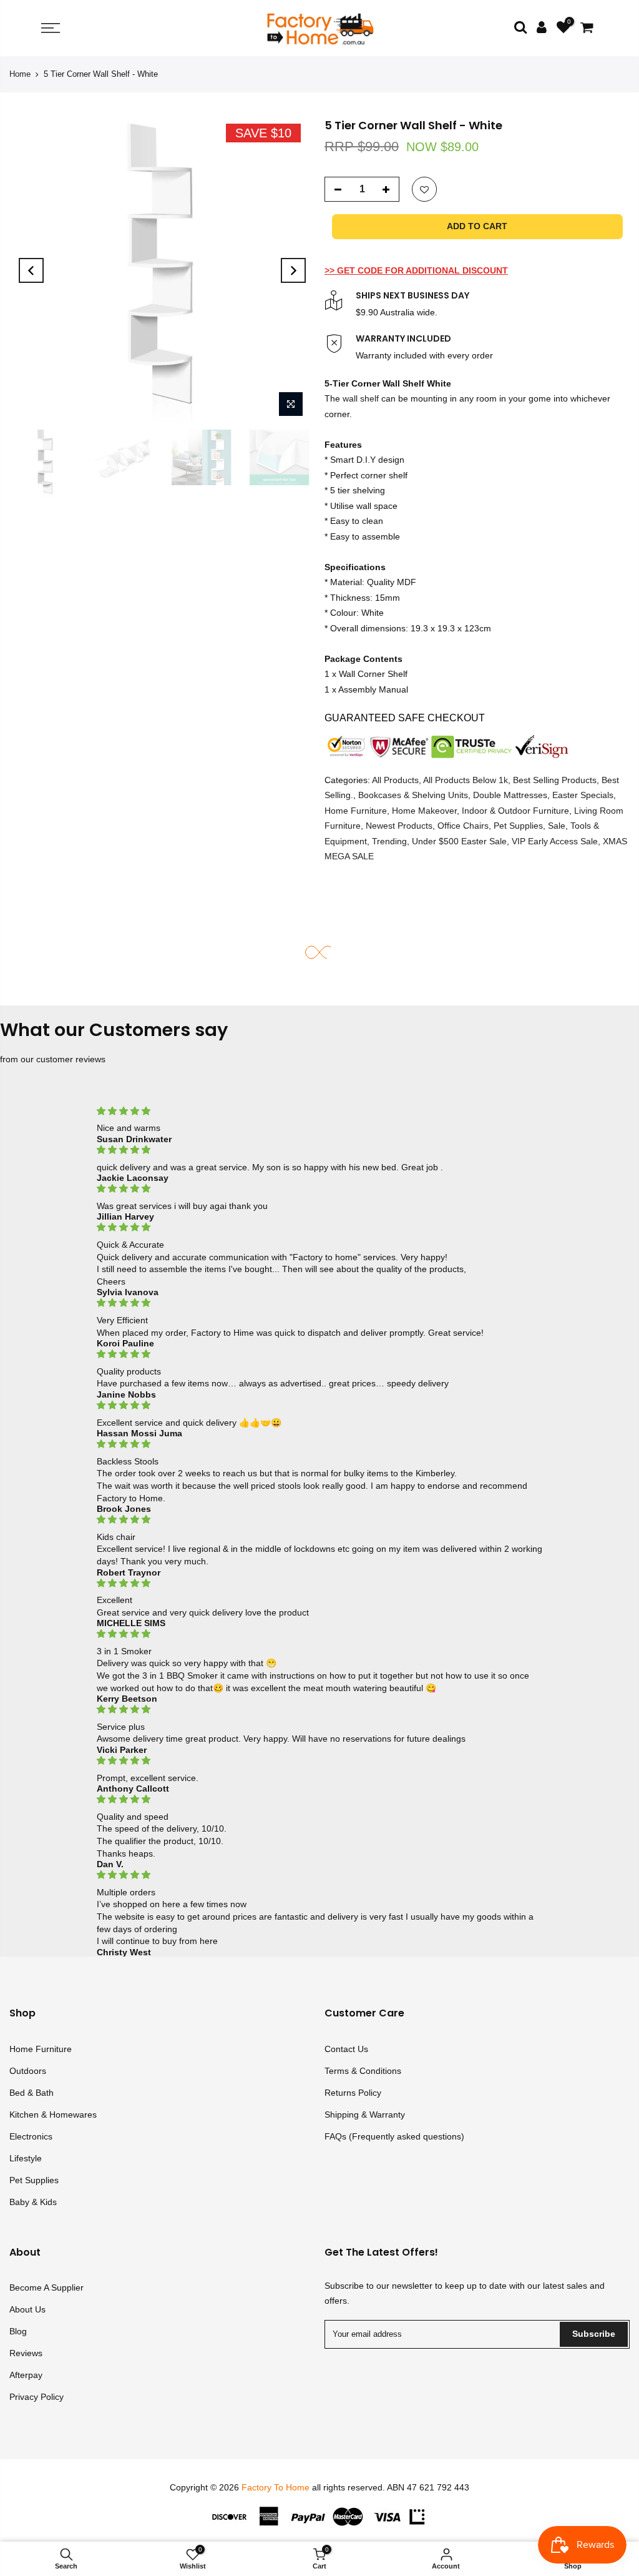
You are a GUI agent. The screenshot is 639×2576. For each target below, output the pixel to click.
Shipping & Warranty (365, 2115)
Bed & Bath (32, 2093)
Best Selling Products (555, 780)
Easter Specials (583, 796)
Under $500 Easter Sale (459, 841)
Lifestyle (26, 2158)
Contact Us (346, 2049)
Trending (389, 841)
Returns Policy (353, 2093)
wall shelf (361, 398)
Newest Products (399, 826)
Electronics (31, 2136)
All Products (395, 780)
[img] (319, 1111)
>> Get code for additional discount (416, 270)
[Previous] (31, 270)
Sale (557, 826)
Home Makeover (424, 811)
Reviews (26, 2353)
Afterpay (26, 2375)
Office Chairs (463, 826)
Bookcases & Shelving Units (413, 796)
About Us (27, 2309)
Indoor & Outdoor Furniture (515, 811)
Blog (18, 2331)
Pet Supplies (518, 826)
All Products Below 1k (466, 780)
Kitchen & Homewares (53, 2115)
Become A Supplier (46, 2287)
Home (20, 74)
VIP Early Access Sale (555, 841)
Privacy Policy (37, 2397)
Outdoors (28, 2071)
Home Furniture (356, 811)
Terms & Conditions (363, 2071)
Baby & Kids (33, 2202)
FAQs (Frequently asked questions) (394, 2136)
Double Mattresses (510, 796)
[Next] (293, 270)
